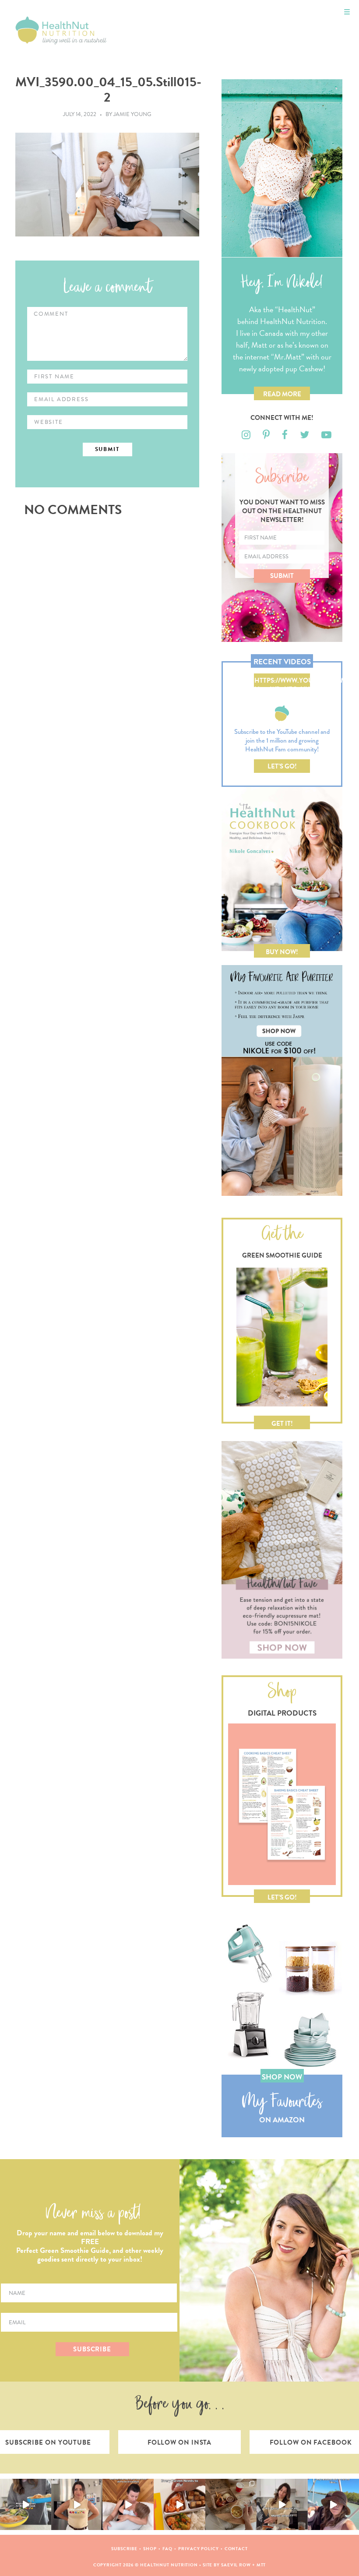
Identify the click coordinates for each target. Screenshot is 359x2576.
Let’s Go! (282, 766)
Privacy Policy (199, 2549)
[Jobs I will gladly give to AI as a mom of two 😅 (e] (282, 2504)
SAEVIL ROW (236, 2565)
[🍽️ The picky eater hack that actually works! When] (179, 2504)
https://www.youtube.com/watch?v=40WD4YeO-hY (282, 681)
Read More (282, 394)
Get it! (282, 1424)
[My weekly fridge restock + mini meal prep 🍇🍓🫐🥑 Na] (77, 2504)
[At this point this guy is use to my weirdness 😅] (333, 2504)
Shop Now (282, 2077)
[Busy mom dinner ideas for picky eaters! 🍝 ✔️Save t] (26, 2504)
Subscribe (124, 2549)
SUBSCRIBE (92, 2349)
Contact (236, 2549)
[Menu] (347, 12)
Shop (150, 2549)
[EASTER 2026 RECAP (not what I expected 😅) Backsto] (231, 2504)
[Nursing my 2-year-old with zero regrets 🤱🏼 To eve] (128, 2504)
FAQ (168, 2549)
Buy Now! (282, 952)
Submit (282, 576)
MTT (261, 2565)
